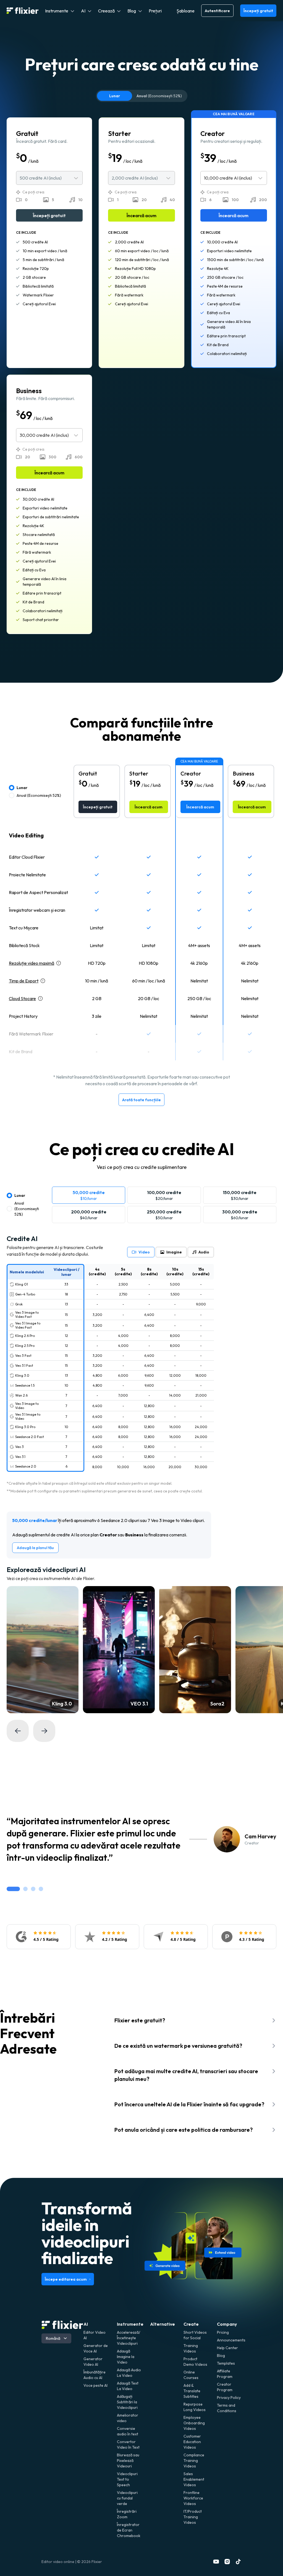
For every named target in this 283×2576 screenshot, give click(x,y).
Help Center (227, 2348)
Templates (226, 2363)
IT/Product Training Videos (193, 2517)
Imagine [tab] (174, 1252)
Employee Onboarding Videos (194, 2423)
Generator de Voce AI (96, 2348)
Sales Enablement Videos (194, 2479)
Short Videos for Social (195, 2335)
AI (86, 2324)
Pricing (223, 2332)
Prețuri (155, 11)
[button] (60, 11)
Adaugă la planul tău (35, 1548)
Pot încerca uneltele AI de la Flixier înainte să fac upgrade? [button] (189, 2104)
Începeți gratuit (258, 11)
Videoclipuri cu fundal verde (127, 2498)
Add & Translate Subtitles (192, 2391)
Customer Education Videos (192, 2442)
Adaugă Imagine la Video (126, 2357)
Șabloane (186, 11)
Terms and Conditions (227, 2408)
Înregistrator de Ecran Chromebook (129, 2530)
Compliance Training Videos (194, 2461)
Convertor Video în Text (128, 2444)
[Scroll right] (44, 1731)
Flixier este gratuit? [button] (140, 2020)
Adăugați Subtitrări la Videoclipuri (127, 2402)
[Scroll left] (18, 1731)
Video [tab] (144, 1252)
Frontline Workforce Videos (193, 2498)
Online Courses (191, 2375)
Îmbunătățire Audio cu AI (95, 2375)
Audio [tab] (204, 1252)
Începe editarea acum (66, 2279)
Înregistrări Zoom (127, 2514)
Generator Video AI (93, 2362)
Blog (221, 2356)
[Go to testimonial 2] (25, 1889)
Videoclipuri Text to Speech (127, 2479)
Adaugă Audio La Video (129, 2373)
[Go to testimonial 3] (33, 1889)
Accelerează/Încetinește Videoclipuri (129, 2338)
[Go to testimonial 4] (41, 1889)
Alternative (163, 2324)
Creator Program (225, 2387)
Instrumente (130, 2324)
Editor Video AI (95, 2335)
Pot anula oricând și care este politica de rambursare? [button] (184, 2130)
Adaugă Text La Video (128, 2386)
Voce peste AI (95, 2385)
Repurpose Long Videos (195, 2407)
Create (191, 2324)
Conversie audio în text (128, 2431)
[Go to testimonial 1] (13, 1889)
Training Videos (191, 2348)
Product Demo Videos (195, 2362)
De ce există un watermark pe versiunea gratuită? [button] (178, 2046)
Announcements (229, 2340)
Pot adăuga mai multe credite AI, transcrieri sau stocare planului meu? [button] (186, 2075)
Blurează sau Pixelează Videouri (128, 2461)
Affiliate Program (225, 2374)
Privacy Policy (229, 2398)
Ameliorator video (128, 2418)
